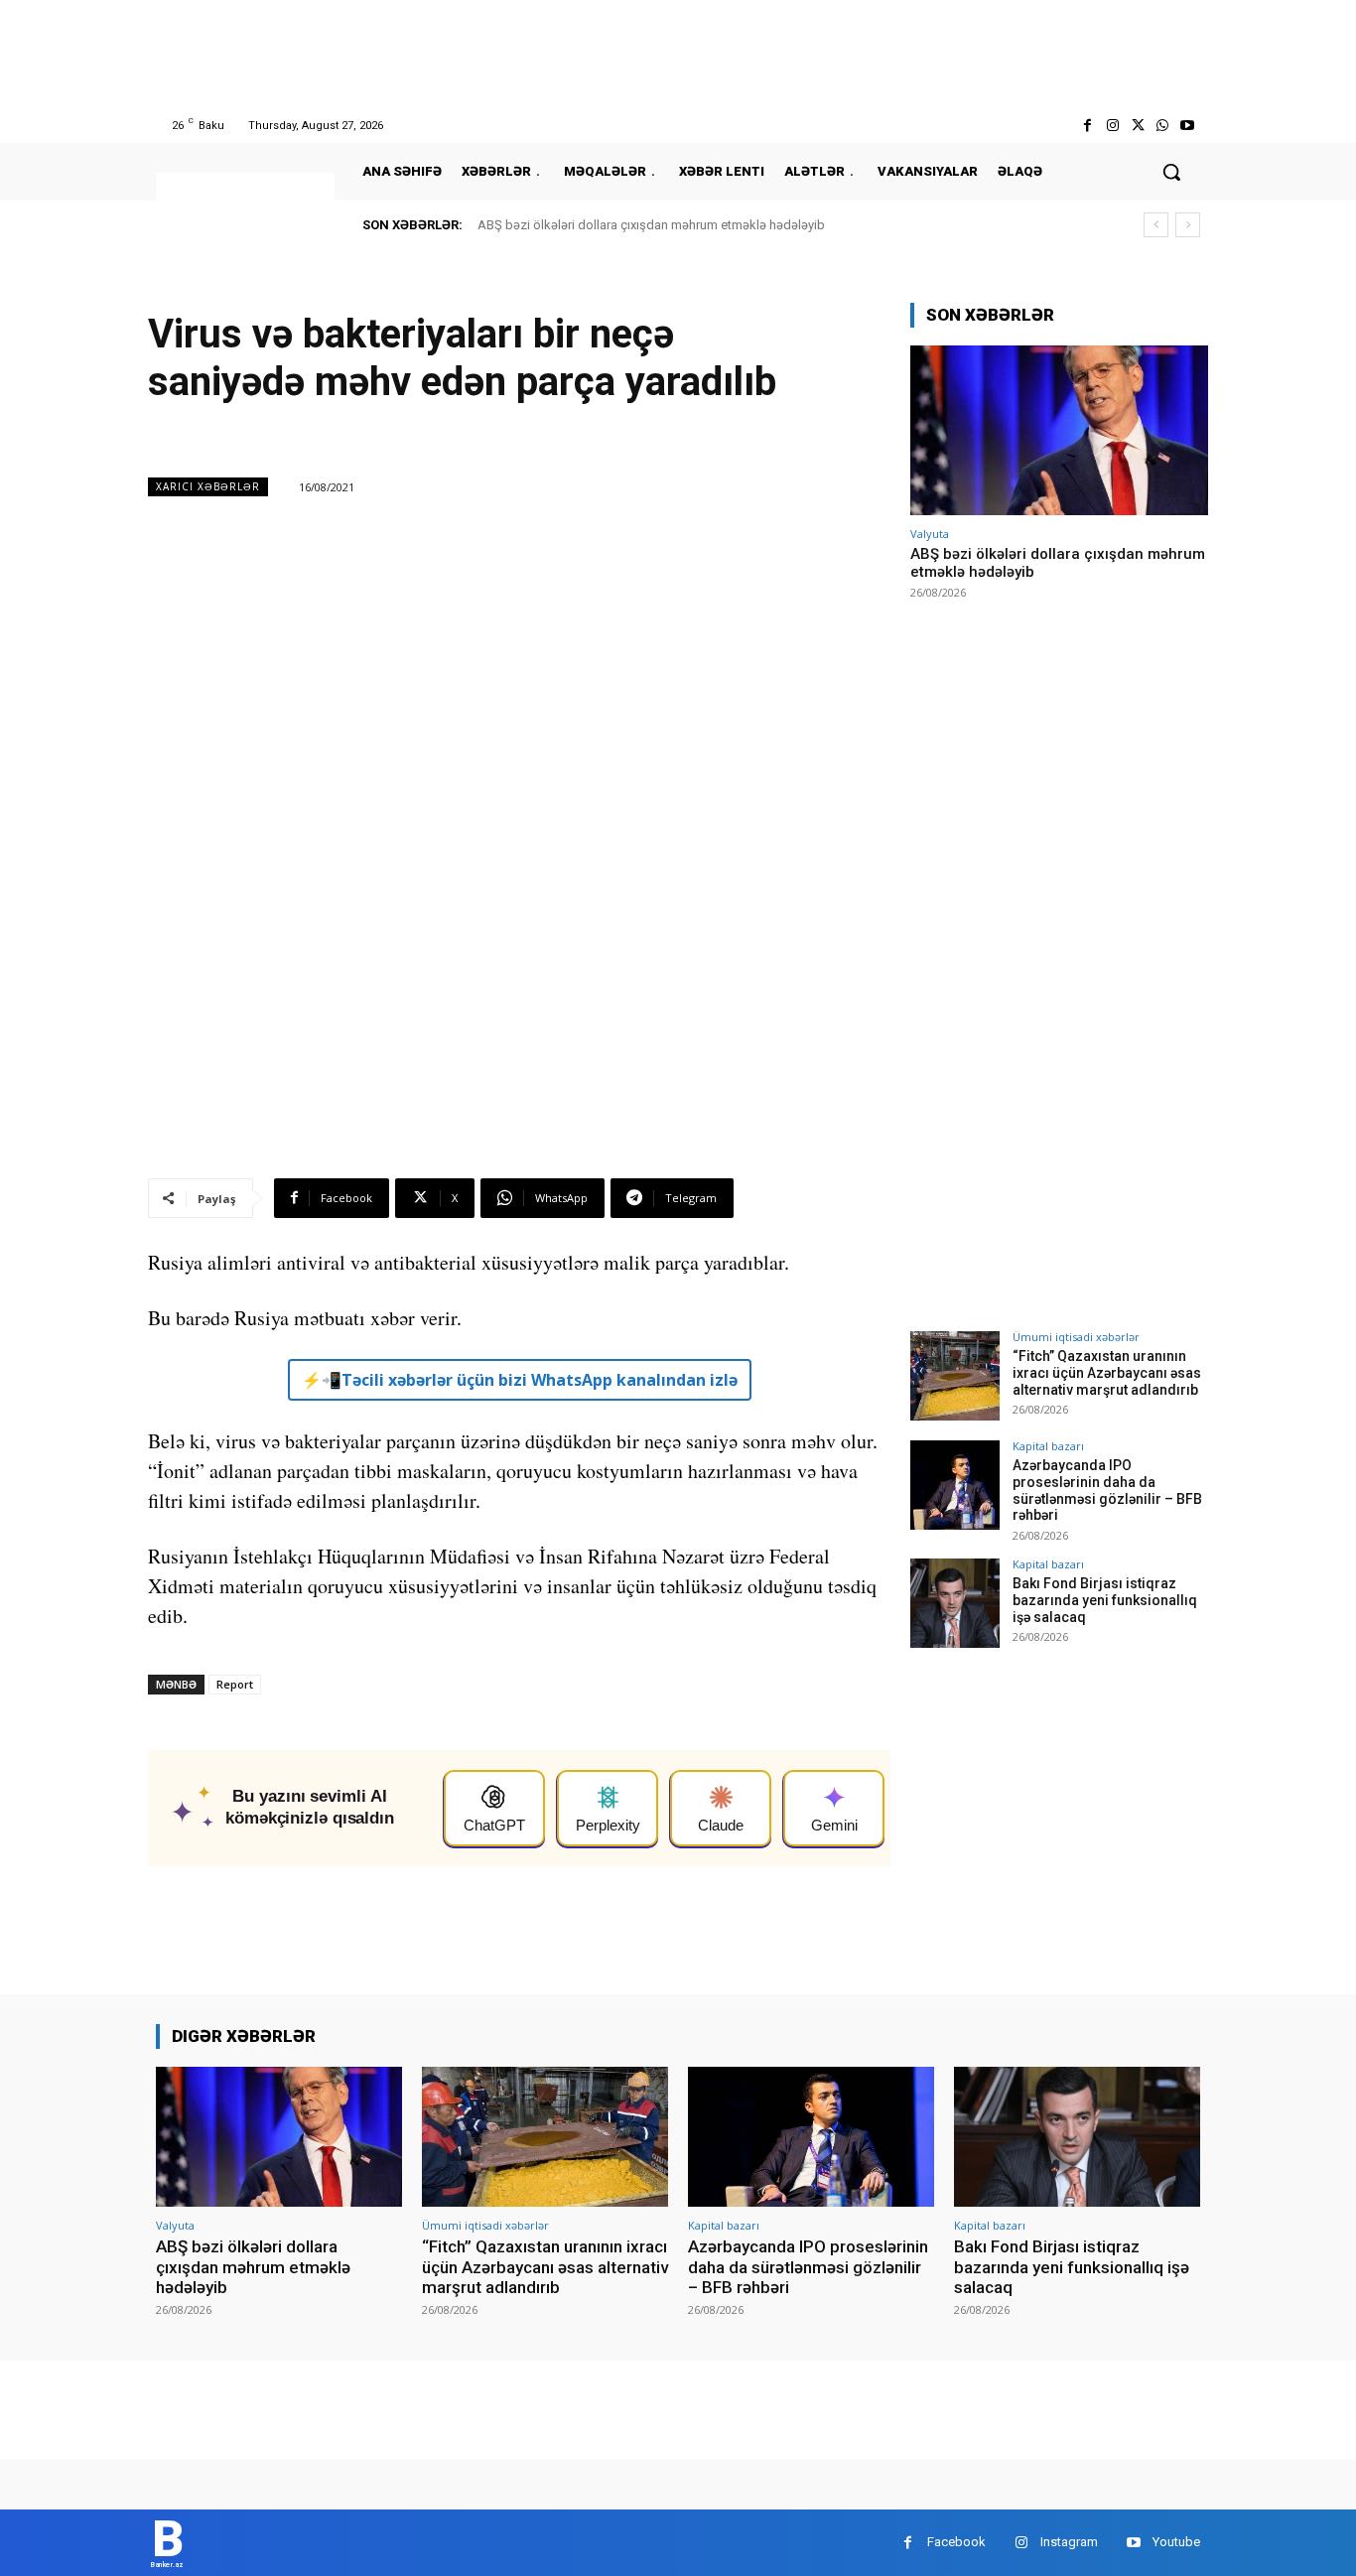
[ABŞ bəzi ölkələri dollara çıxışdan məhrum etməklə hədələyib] (1059, 430)
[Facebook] (1087, 126)
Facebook (956, 2542)
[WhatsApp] (1163, 126)
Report (235, 1684)
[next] (1188, 225)
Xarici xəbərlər (208, 486)
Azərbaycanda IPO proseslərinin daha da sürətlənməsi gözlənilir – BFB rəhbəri (1107, 1490)
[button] (1171, 172)
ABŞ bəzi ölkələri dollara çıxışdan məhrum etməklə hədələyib (651, 225)
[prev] (1156, 225)
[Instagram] (1112, 126)
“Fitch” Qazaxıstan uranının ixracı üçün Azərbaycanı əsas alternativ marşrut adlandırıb (1107, 1373)
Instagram (1069, 2542)
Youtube (1176, 2542)
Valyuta (930, 534)
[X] (1137, 126)
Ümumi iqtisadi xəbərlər (1076, 1337)
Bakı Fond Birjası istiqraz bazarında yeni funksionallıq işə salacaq (1105, 1600)
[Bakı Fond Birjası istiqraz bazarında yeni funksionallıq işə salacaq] (955, 1603)
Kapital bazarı (1048, 1446)
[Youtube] (1188, 126)
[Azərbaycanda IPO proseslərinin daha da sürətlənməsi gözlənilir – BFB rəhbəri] (955, 1485)
